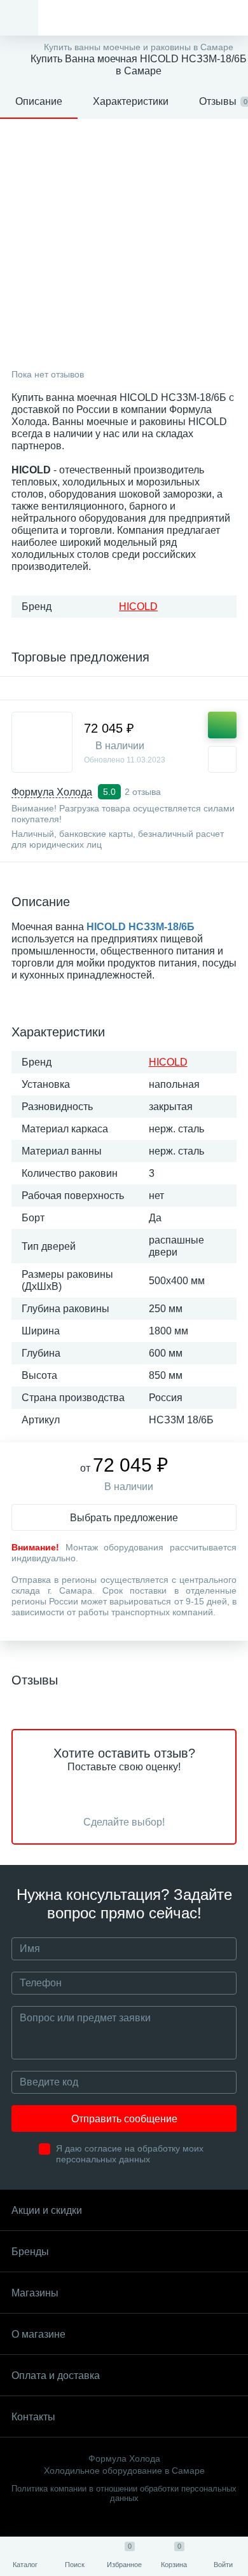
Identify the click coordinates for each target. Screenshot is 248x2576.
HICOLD (138, 607)
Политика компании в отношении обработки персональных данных (124, 2493)
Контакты (33, 2417)
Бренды (30, 2252)
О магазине (38, 2334)
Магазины (35, 2293)
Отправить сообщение (124, 2119)
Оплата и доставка (56, 2376)
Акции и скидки (47, 2210)
